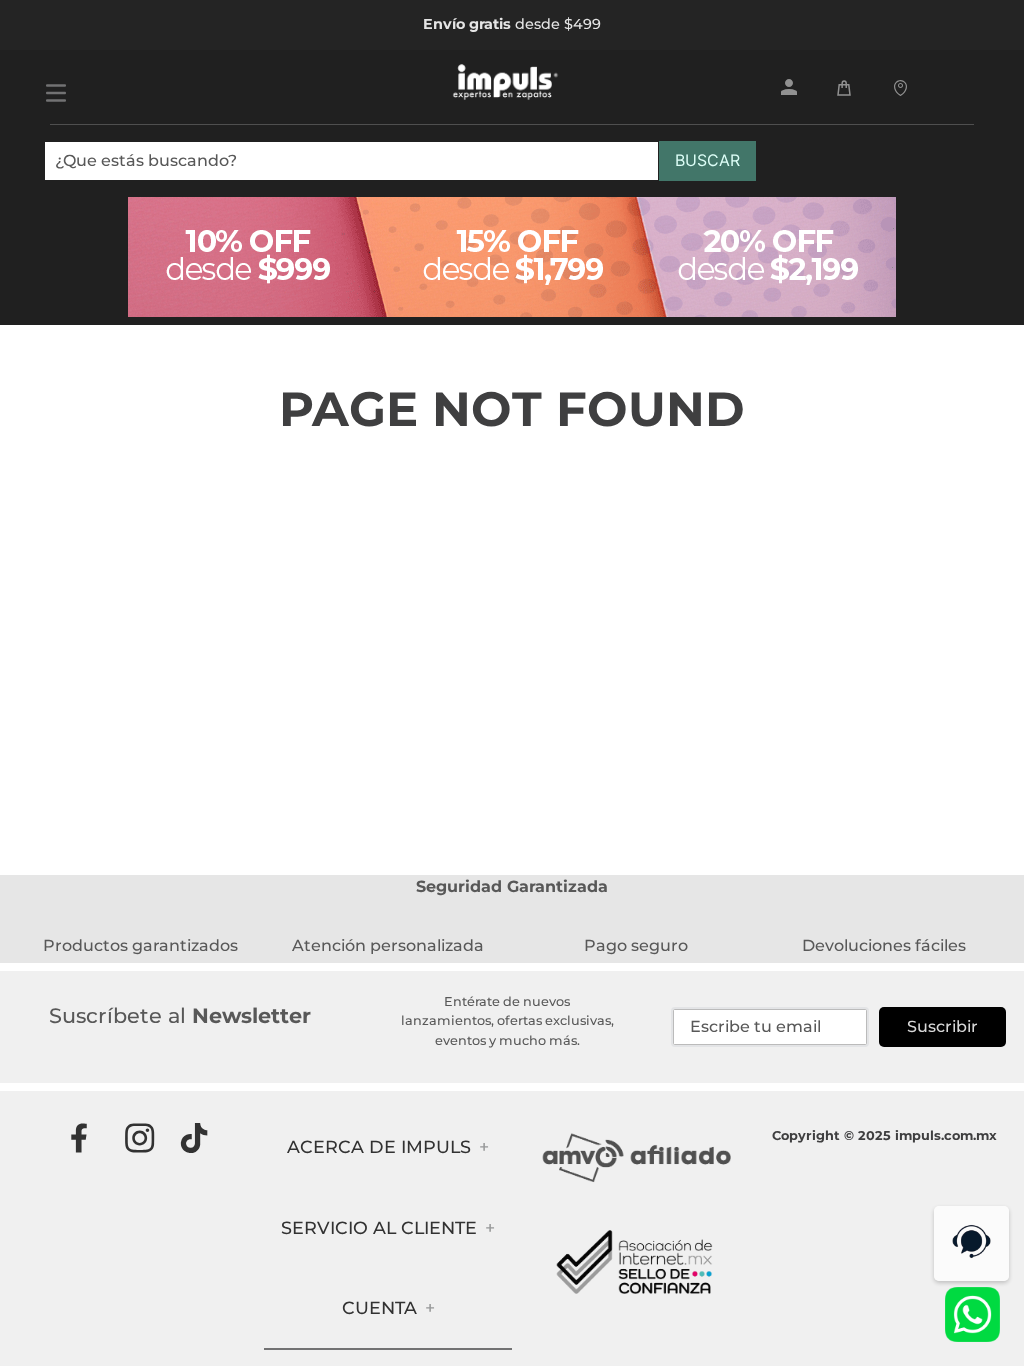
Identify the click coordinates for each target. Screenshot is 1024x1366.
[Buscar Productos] (707, 161)
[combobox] (400, 169)
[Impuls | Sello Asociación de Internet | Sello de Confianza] (636, 1306)
